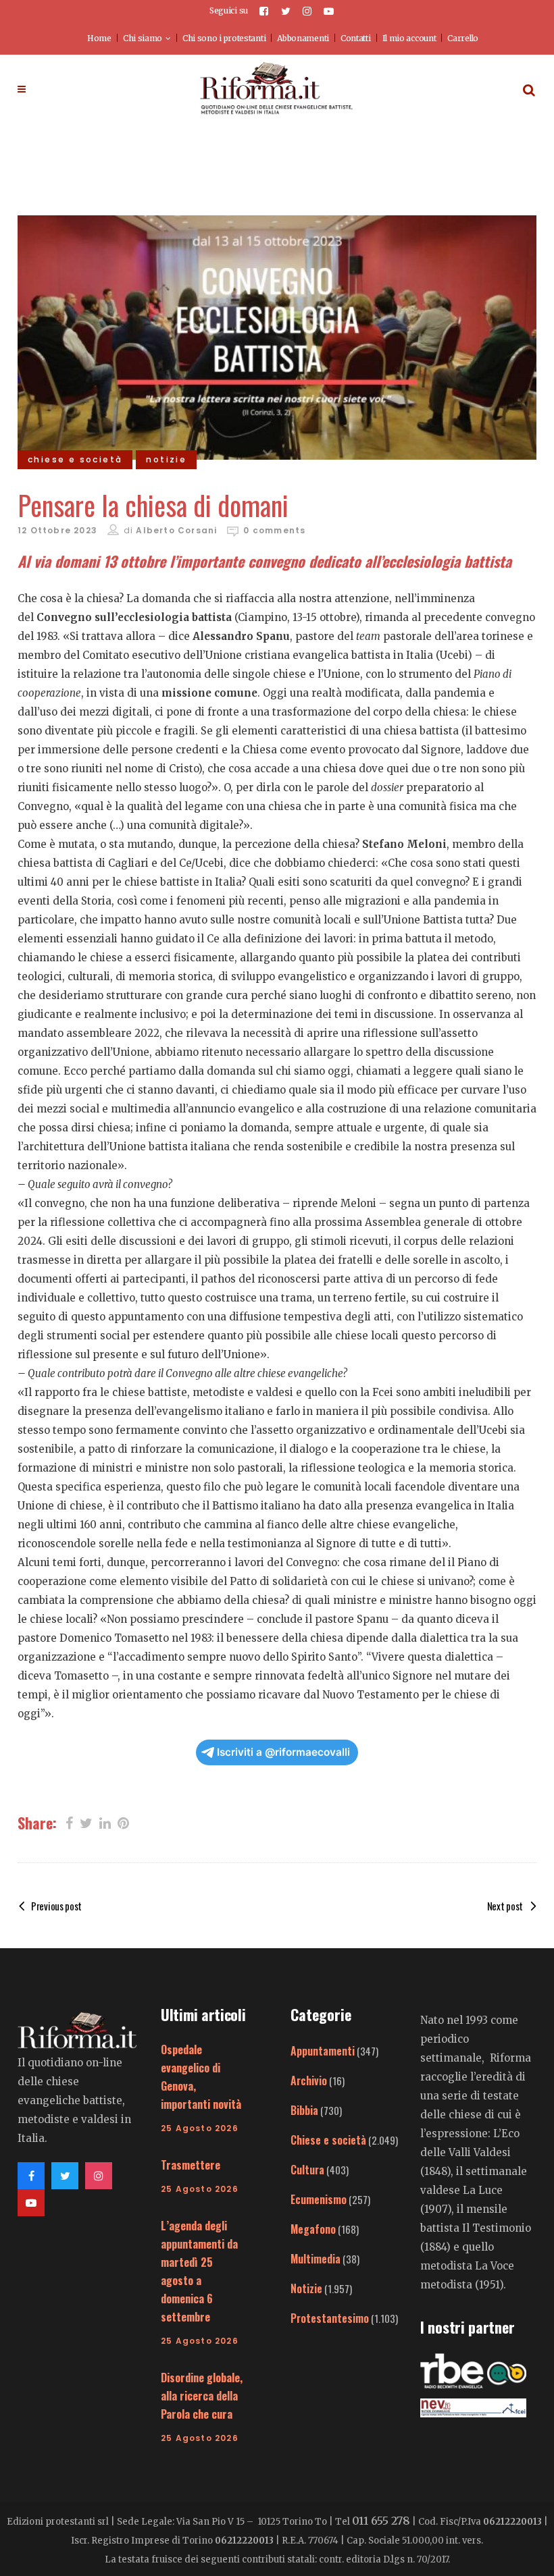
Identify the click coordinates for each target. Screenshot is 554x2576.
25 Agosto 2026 (200, 2128)
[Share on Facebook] (69, 1822)
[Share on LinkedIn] (105, 1822)
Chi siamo (143, 38)
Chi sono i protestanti (224, 38)
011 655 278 (381, 2521)
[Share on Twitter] (86, 1822)
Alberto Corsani (176, 530)
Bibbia (304, 2110)
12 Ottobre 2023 (57, 530)
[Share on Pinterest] (123, 1822)
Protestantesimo (330, 2318)
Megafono (313, 2229)
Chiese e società (328, 2140)
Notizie (306, 2288)
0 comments (274, 530)
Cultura (307, 2170)
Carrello (463, 38)
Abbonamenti (303, 38)
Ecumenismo (319, 2199)
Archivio (309, 2081)
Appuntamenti (323, 2051)
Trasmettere (191, 2165)
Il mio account (409, 38)
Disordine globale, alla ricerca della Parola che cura (202, 2396)
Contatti (356, 38)
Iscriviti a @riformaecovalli (283, 1752)
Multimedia (316, 2259)
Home (99, 38)
